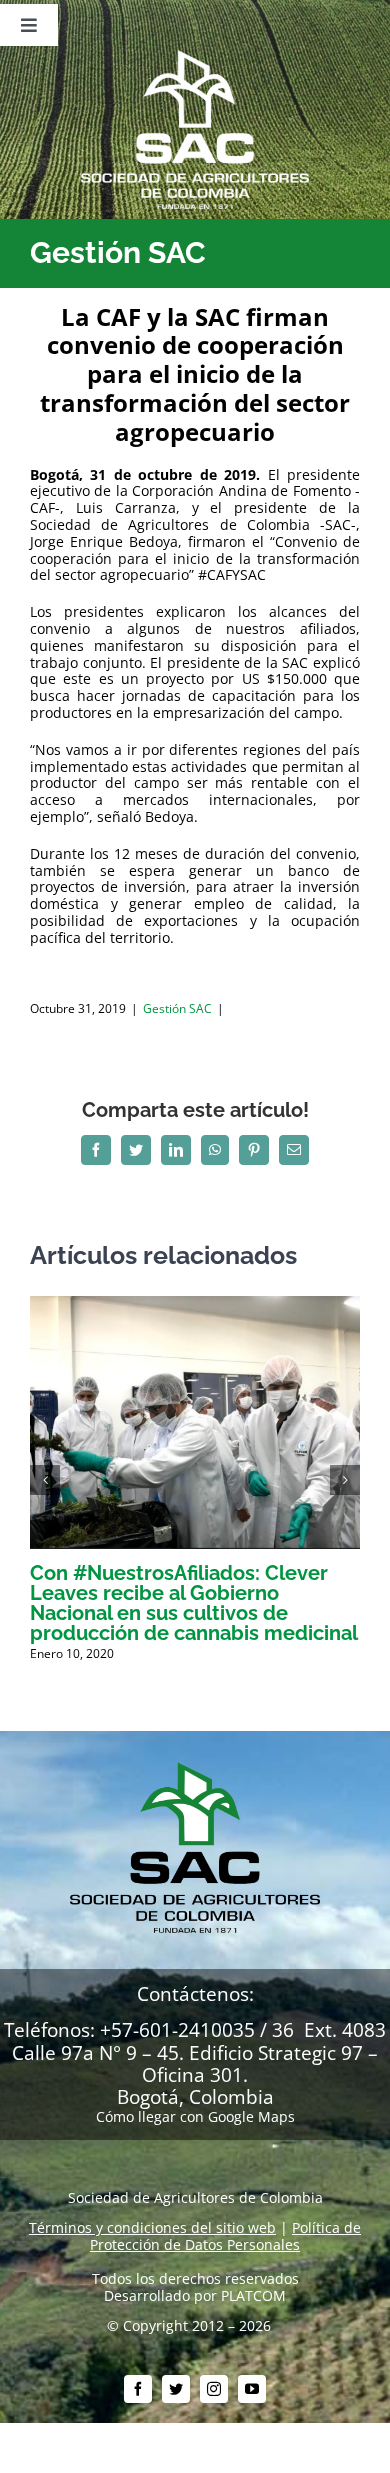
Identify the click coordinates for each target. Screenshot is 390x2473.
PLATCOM (253, 2295)
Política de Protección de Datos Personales (225, 2236)
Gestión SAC (177, 1008)
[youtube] (252, 2389)
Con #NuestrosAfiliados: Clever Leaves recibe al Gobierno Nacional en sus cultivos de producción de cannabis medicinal (194, 1603)
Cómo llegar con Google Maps (195, 2116)
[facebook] (138, 2389)
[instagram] (214, 2389)
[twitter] (176, 2389)
